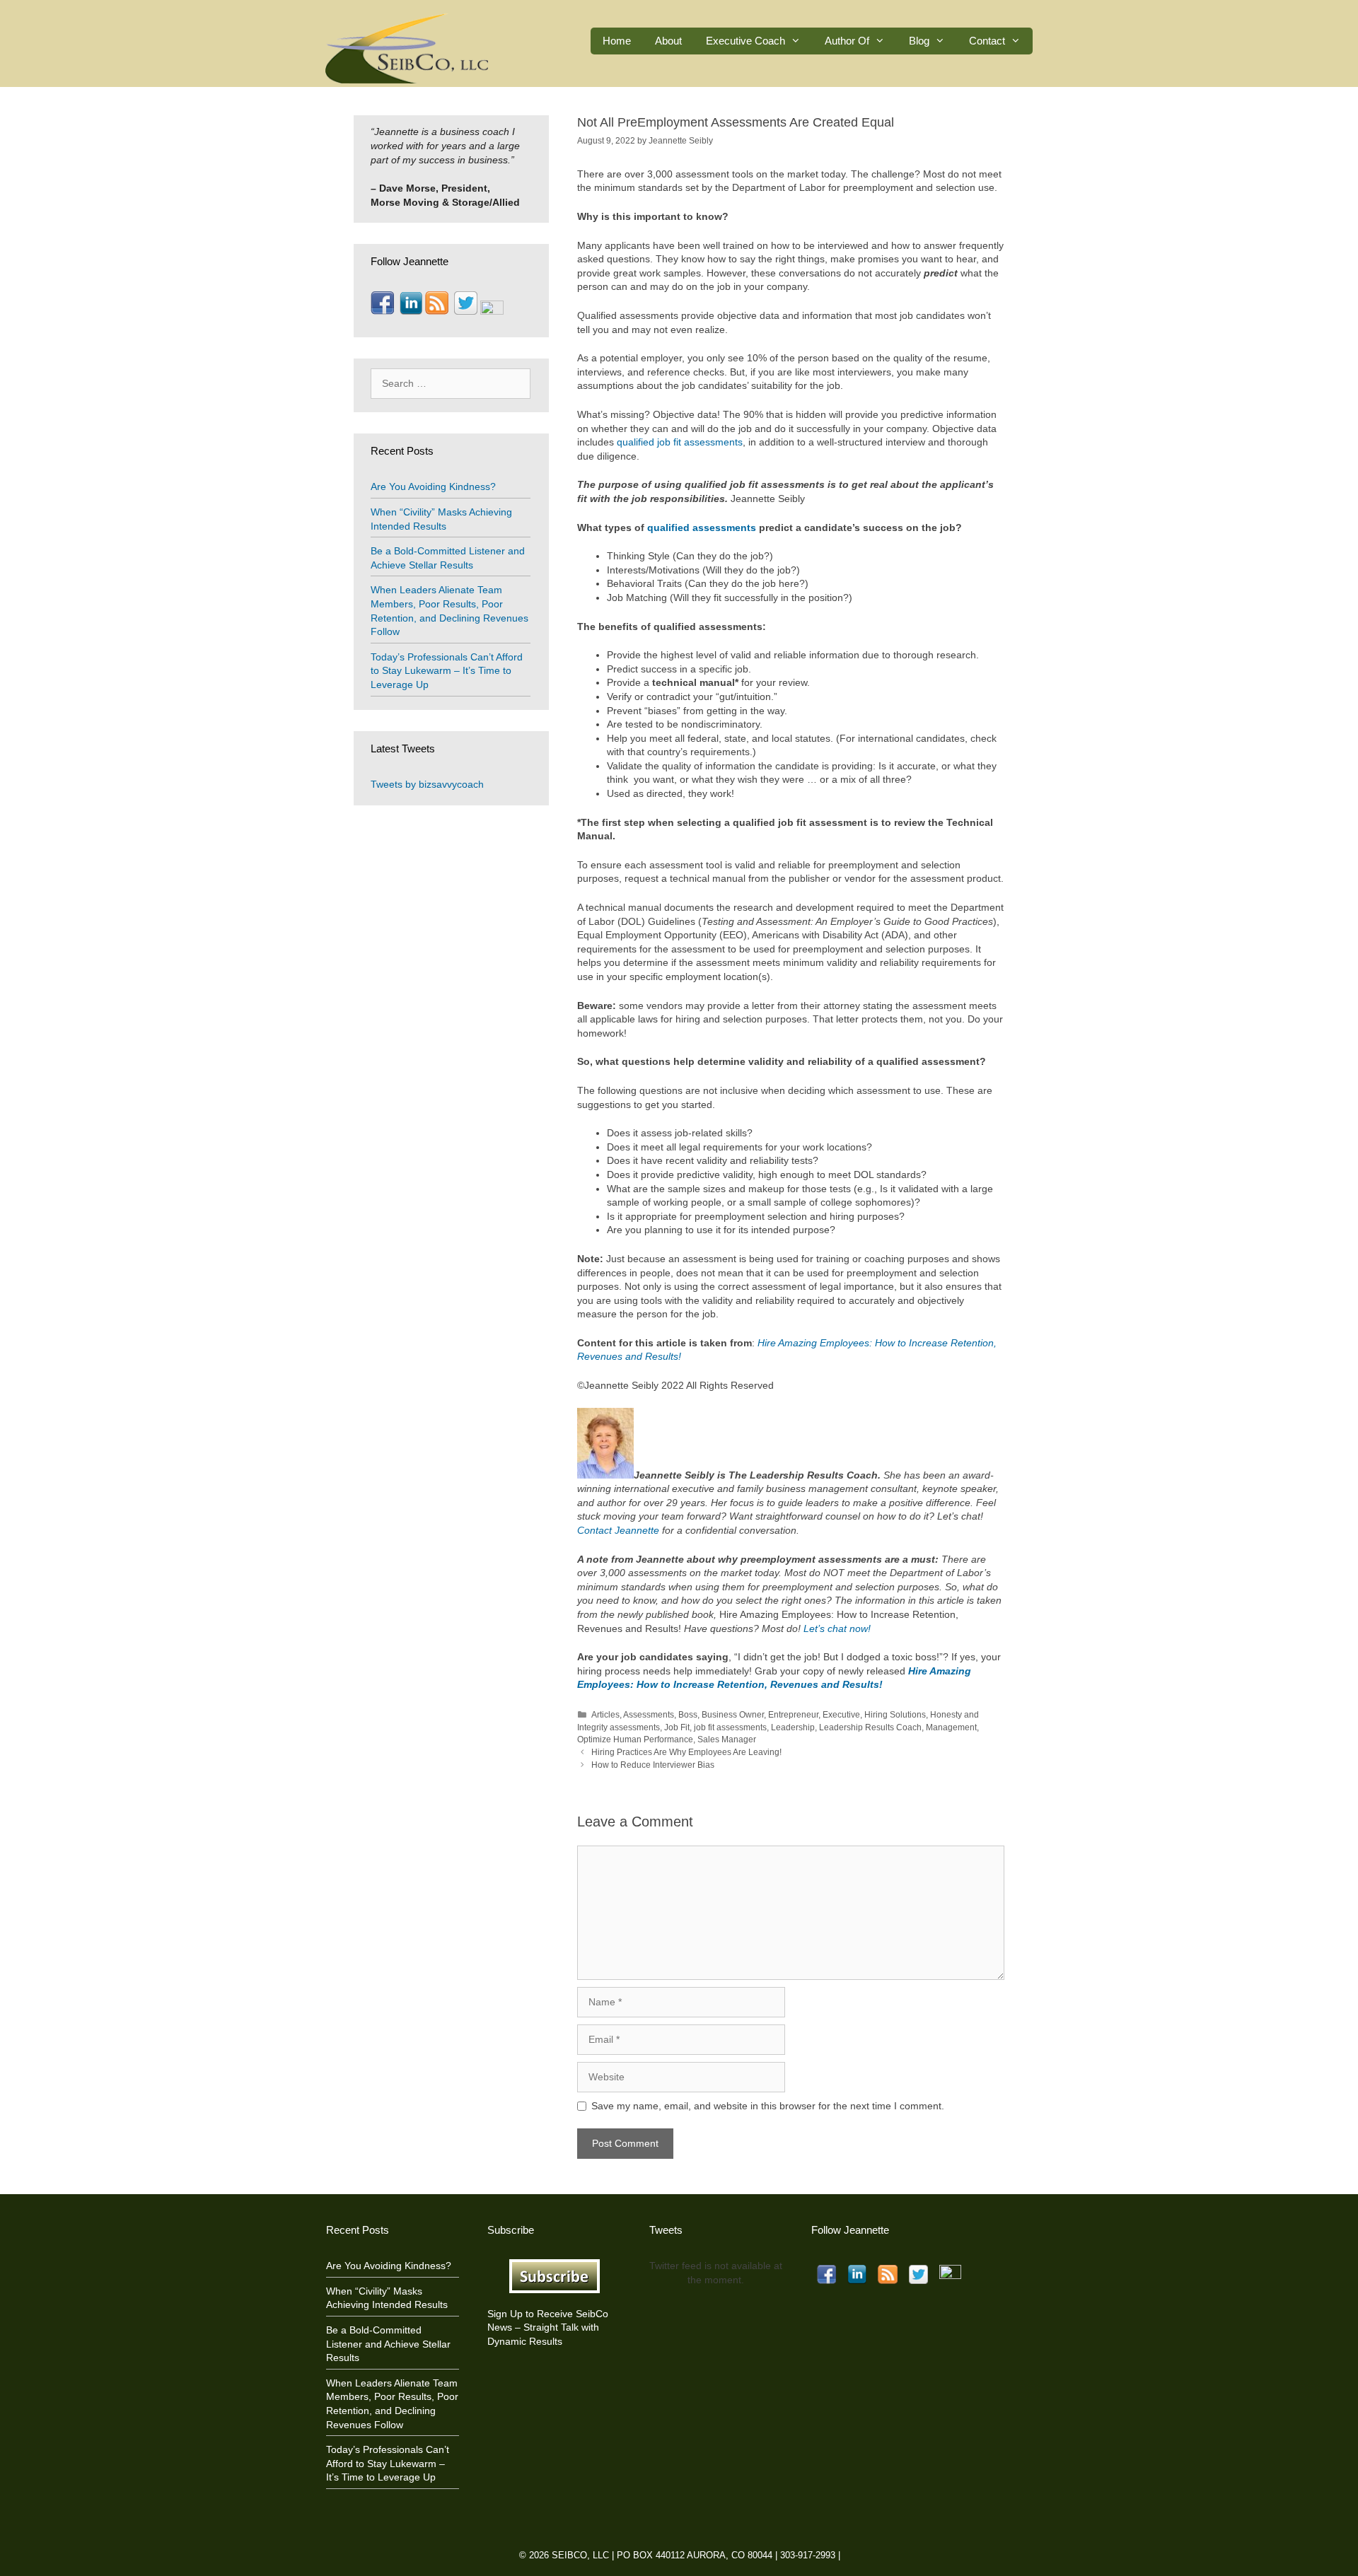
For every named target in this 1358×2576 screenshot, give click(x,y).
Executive (841, 1715)
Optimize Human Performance (635, 1739)
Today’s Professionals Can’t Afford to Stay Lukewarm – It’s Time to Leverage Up (447, 671)
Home (617, 41)
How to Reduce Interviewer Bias (653, 1765)
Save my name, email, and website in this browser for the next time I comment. (768, 2106)
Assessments (649, 1715)
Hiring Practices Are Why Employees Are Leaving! (686, 1752)
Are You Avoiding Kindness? (433, 486)
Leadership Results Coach (870, 1727)
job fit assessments (730, 1727)
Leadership (793, 1727)
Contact (987, 41)
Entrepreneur (793, 1715)
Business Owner (733, 1715)
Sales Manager (727, 1739)
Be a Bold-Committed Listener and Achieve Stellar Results (388, 2344)
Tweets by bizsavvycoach (427, 784)
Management (951, 1727)
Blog (919, 41)
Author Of (847, 41)
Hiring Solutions (895, 1715)
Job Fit (677, 1727)
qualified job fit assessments (680, 442)
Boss (688, 1715)
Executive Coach (745, 41)
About (668, 41)
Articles (605, 1715)
